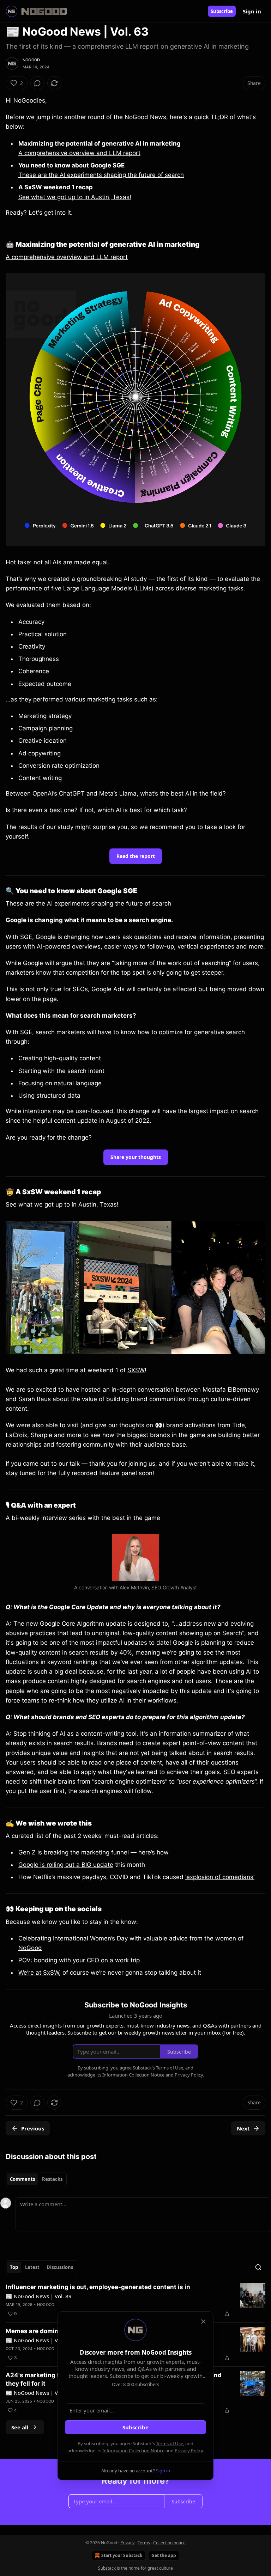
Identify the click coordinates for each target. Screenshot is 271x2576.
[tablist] (36, 2179)
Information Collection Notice (133, 2451)
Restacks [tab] (52, 2179)
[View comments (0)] (37, 83)
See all (20, 2427)
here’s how (153, 1852)
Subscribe (222, 11)
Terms (144, 2543)
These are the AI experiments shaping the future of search (101, 175)
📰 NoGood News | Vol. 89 (39, 2296)
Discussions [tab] (60, 2267)
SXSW (136, 1370)
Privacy (127, 2543)
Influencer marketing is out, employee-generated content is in (98, 2287)
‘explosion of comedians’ (220, 1877)
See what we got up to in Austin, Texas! (75, 197)
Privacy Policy (189, 2451)
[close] (203, 2322)
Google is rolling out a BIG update (66, 1865)
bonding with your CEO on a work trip (87, 1960)
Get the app (164, 2555)
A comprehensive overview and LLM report (79, 153)
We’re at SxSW (39, 1973)
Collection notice (169, 2543)
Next (243, 2128)
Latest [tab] (32, 2267)
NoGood (31, 60)
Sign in (252, 11)
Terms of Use (170, 2443)
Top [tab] (14, 2267)
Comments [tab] (22, 2179)
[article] (135, 2300)
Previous (33, 2128)
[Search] (258, 2267)
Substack (107, 2568)
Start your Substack (122, 2555)
